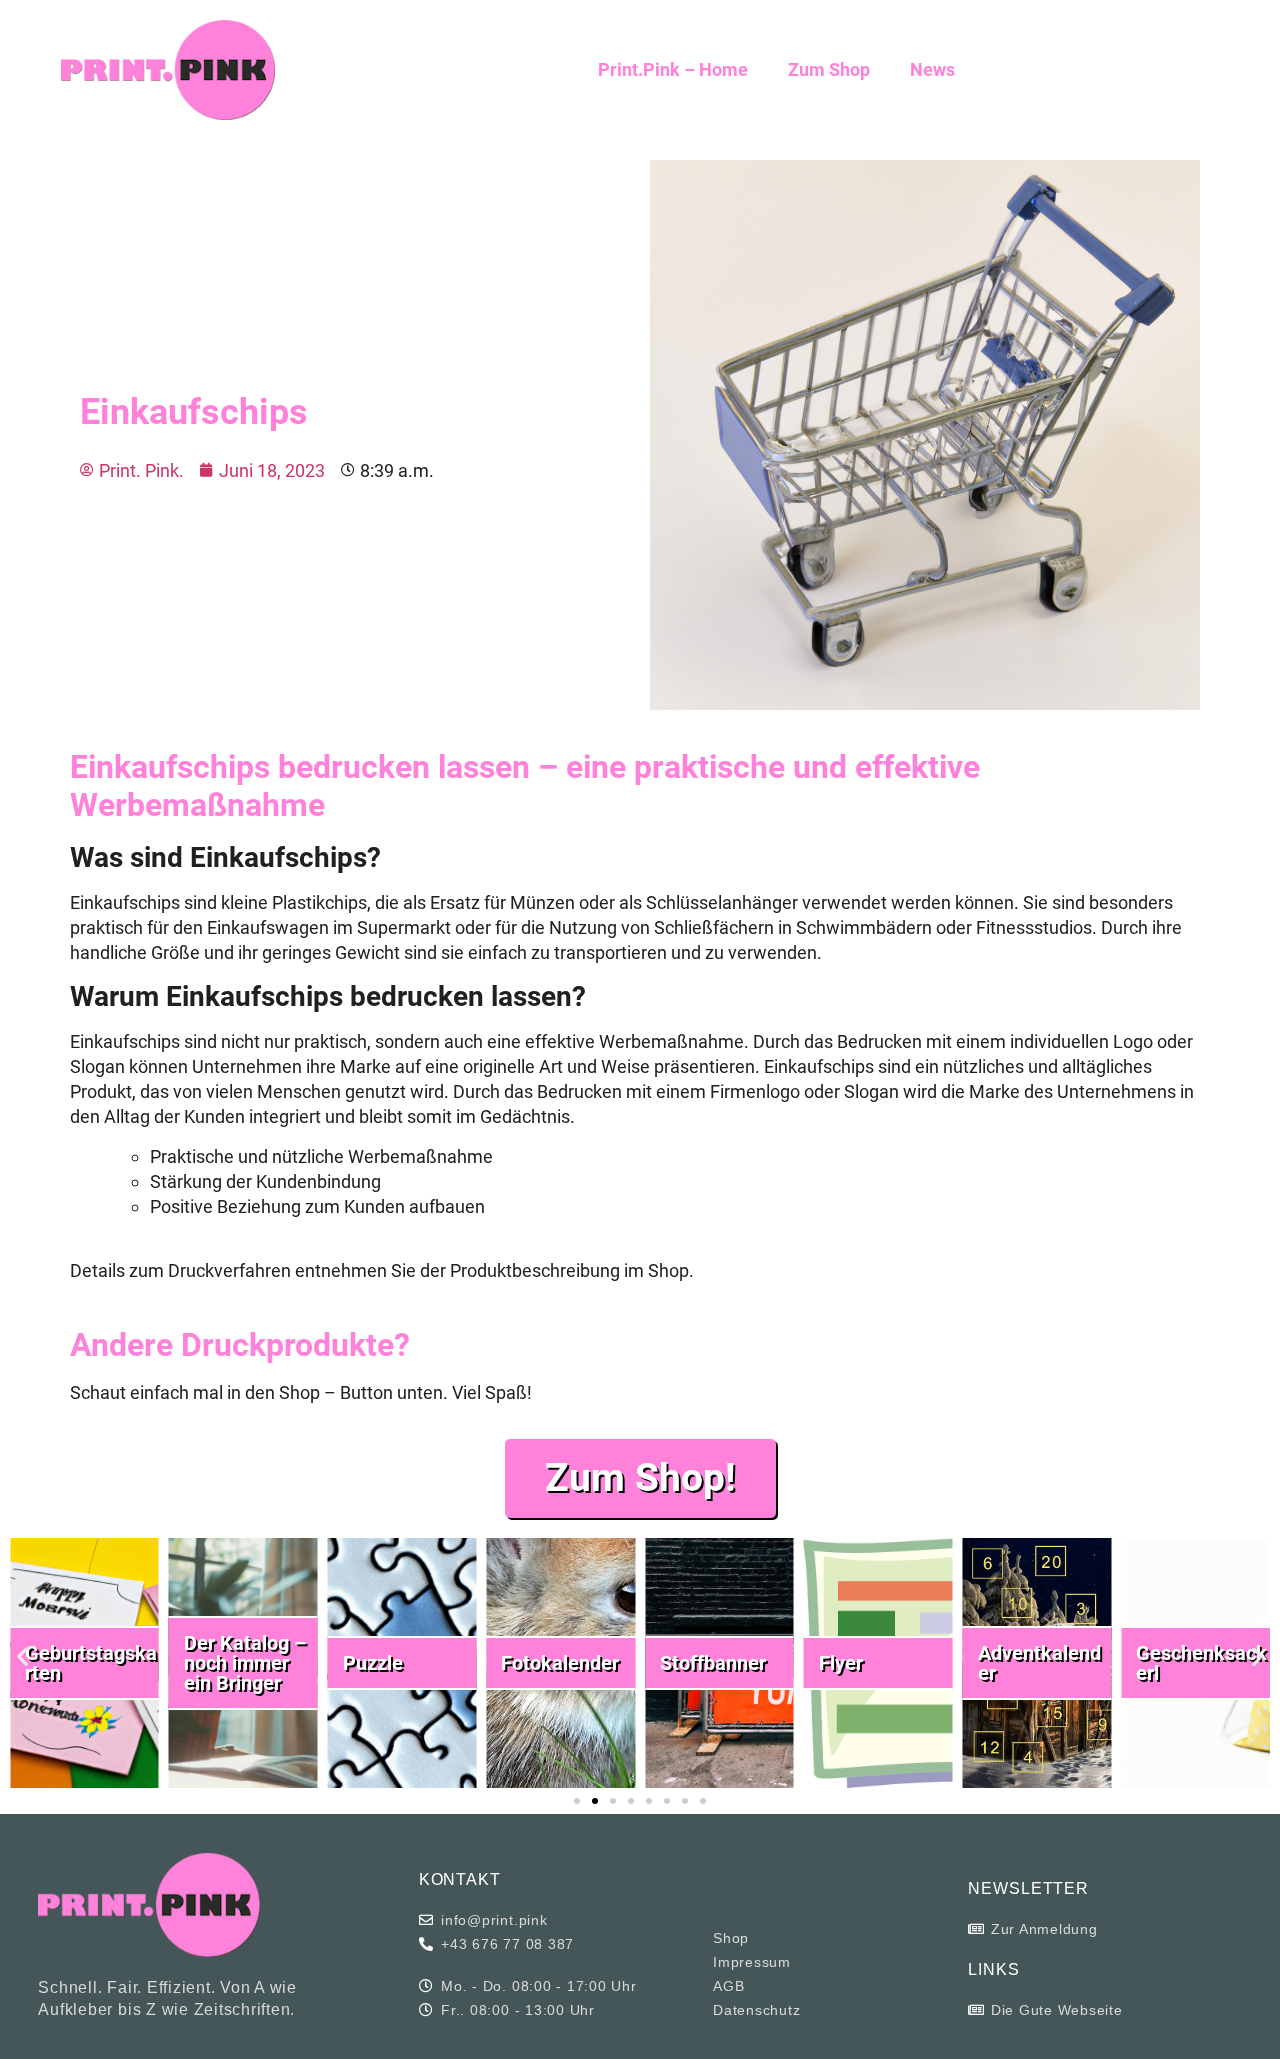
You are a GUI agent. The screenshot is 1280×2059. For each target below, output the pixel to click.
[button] (22, 1656)
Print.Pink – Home (673, 69)
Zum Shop (829, 69)
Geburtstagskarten (91, 1663)
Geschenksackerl (1201, 1663)
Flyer (841, 1663)
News (932, 69)
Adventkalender (1039, 1663)
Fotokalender (560, 1663)
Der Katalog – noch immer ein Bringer (245, 1663)
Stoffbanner (713, 1663)
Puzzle (373, 1663)
